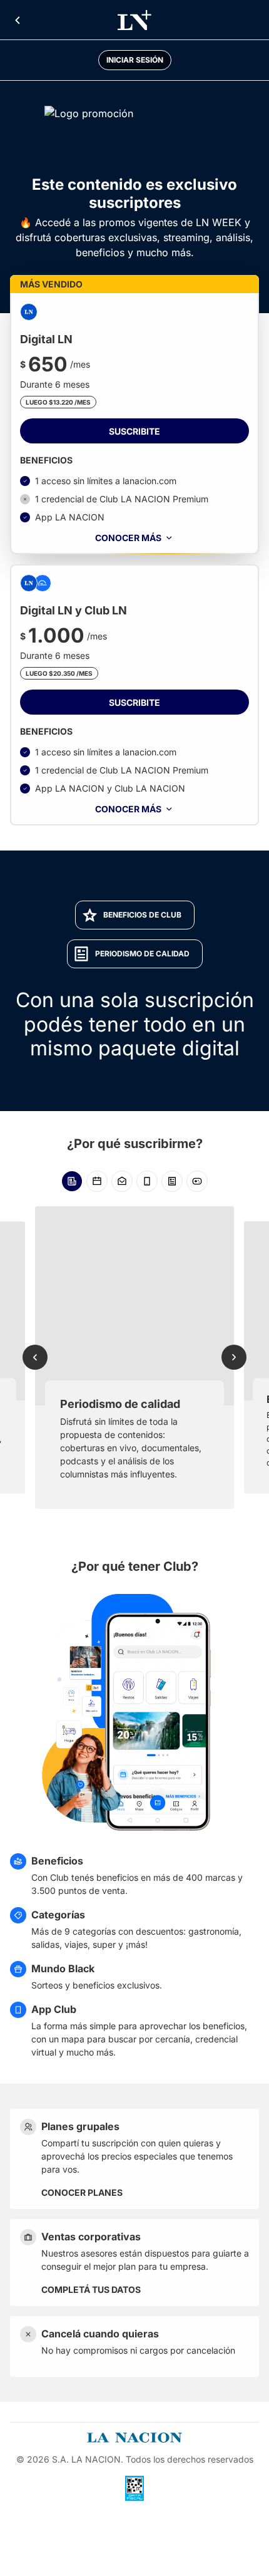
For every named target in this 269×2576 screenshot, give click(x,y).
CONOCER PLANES (82, 2192)
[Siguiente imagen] (234, 1357)
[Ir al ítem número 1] (72, 1181)
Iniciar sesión (135, 60)
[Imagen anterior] (35, 1357)
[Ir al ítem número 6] (197, 1181)
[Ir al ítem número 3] (122, 1181)
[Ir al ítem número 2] (97, 1181)
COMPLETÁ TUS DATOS (91, 2289)
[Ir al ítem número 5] (172, 1181)
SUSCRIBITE (134, 431)
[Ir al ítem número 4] (147, 1181)
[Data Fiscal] (134, 2488)
